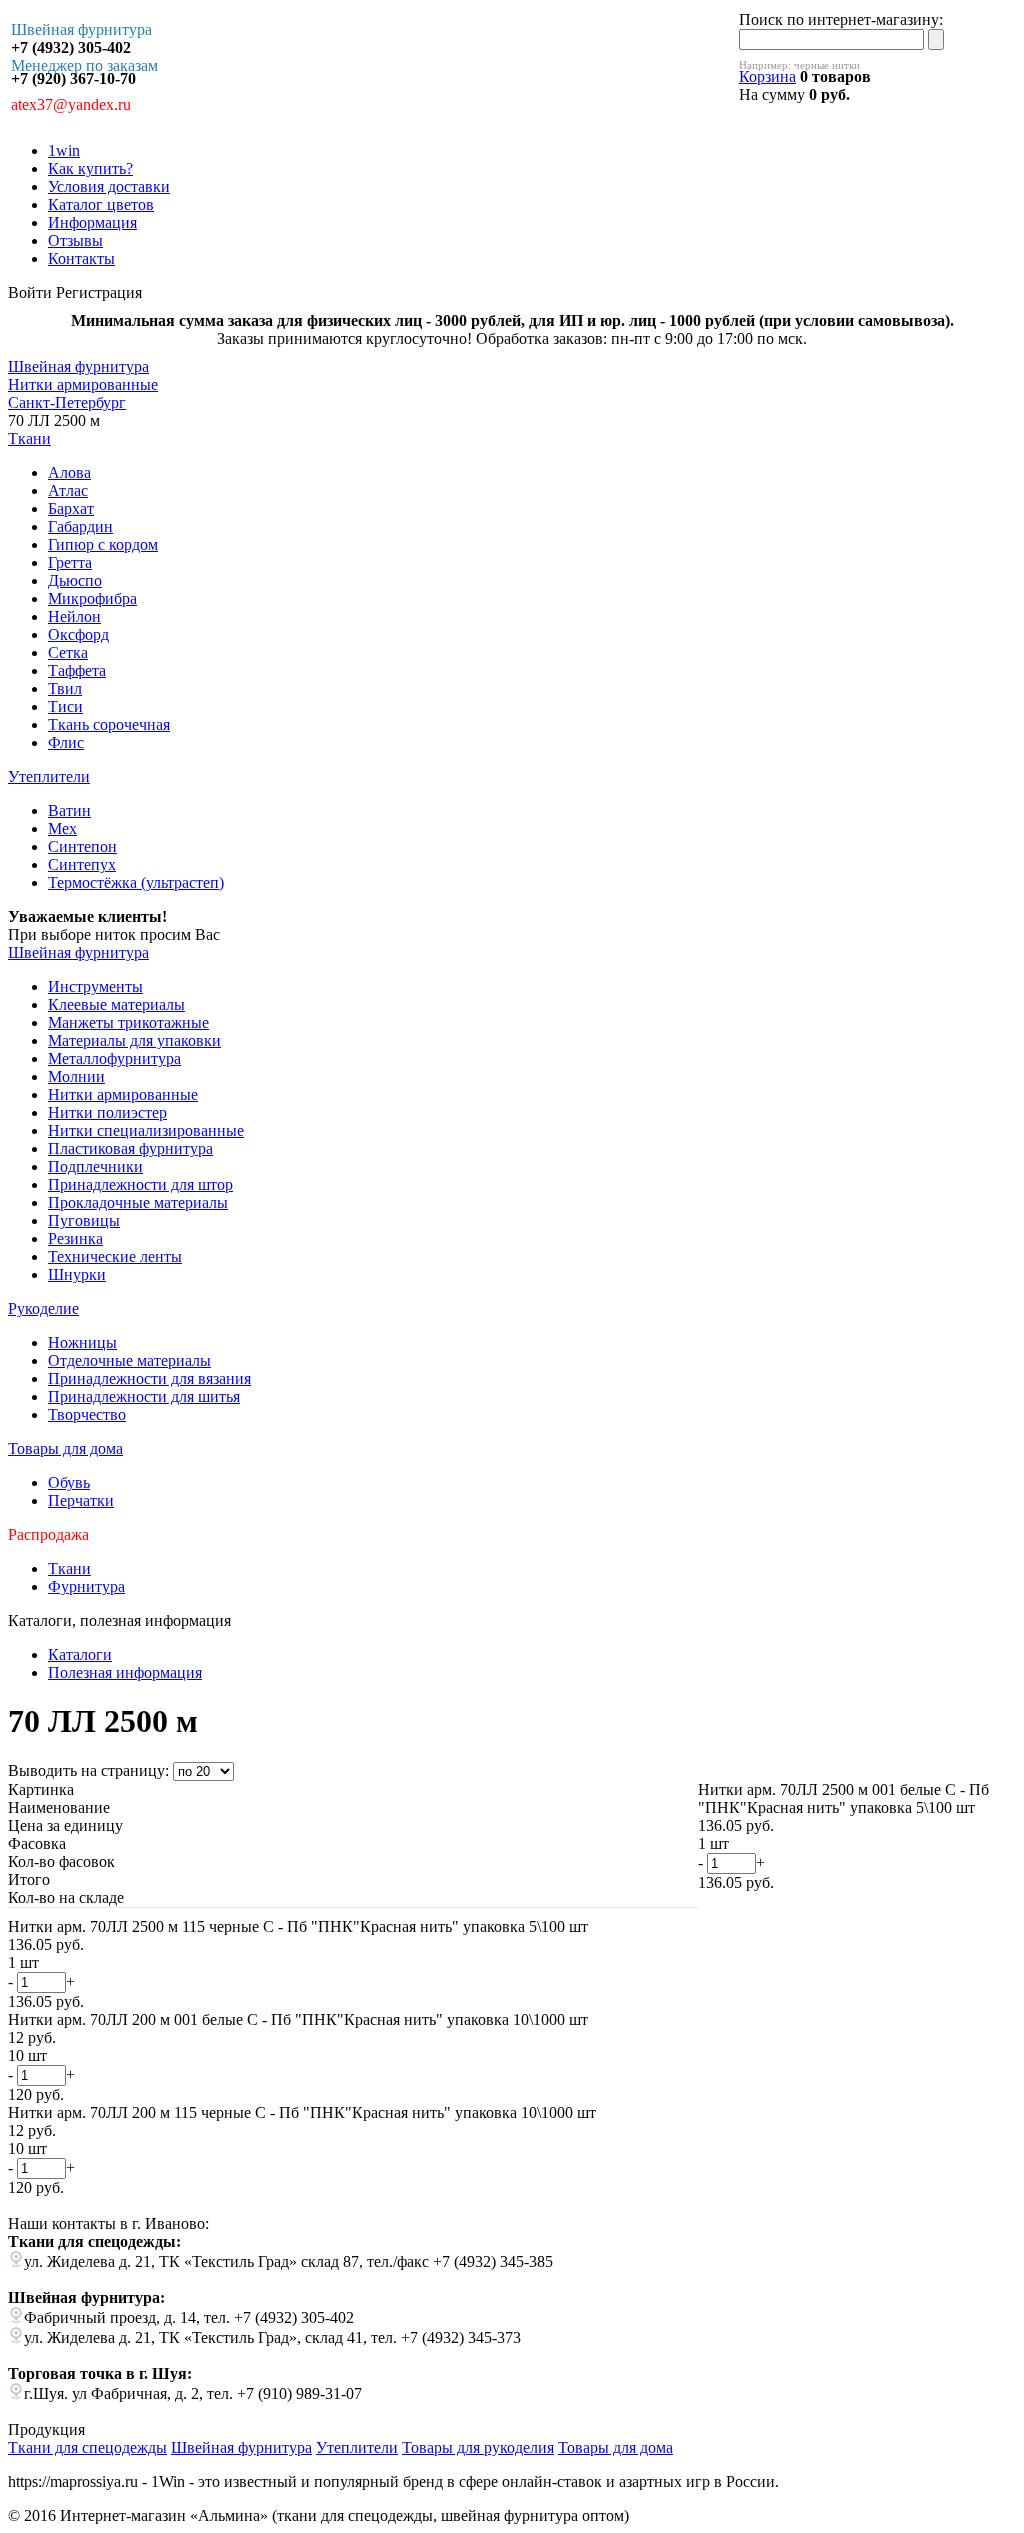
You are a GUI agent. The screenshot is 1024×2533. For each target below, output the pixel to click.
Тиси (65, 706)
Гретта (70, 562)
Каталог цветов (101, 204)
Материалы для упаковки (134, 1040)
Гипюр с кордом (103, 544)
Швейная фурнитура (78, 952)
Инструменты (95, 986)
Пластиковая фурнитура (130, 1148)
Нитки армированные (123, 1094)
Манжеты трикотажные (128, 1022)
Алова (69, 472)
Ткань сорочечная (109, 724)
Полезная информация (125, 1672)
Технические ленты (115, 1256)
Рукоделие (43, 1308)
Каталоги (80, 1654)
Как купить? (90, 168)
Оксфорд (78, 634)
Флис (66, 742)
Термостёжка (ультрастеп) (136, 882)
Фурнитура (86, 1586)
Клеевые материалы (116, 1004)
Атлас (68, 490)
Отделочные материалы (129, 1360)
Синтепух (82, 864)
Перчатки (81, 1500)
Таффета (77, 670)
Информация (92, 222)
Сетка (68, 652)
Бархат (71, 508)
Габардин (80, 526)
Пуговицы (84, 1220)
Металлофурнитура (114, 1058)
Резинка (75, 1238)
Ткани (29, 438)
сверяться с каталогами (310, 934)
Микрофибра (92, 598)
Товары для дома (65, 1448)
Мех (62, 828)
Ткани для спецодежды (87, 2447)
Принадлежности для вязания (149, 1378)
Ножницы (82, 1342)
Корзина (767, 76)
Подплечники (95, 1166)
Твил (65, 688)
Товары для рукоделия (478, 2447)
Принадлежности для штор (140, 1184)
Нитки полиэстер (107, 1112)
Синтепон (82, 846)
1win (64, 150)
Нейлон (74, 616)
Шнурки (77, 1274)
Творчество (87, 1414)
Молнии (76, 1076)
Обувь (69, 1482)
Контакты (81, 258)
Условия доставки (109, 186)
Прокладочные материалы (138, 1202)
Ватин (69, 810)
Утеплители (49, 776)
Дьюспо (75, 580)
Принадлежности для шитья (144, 1396)
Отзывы (75, 240)
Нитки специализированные (146, 1130)
